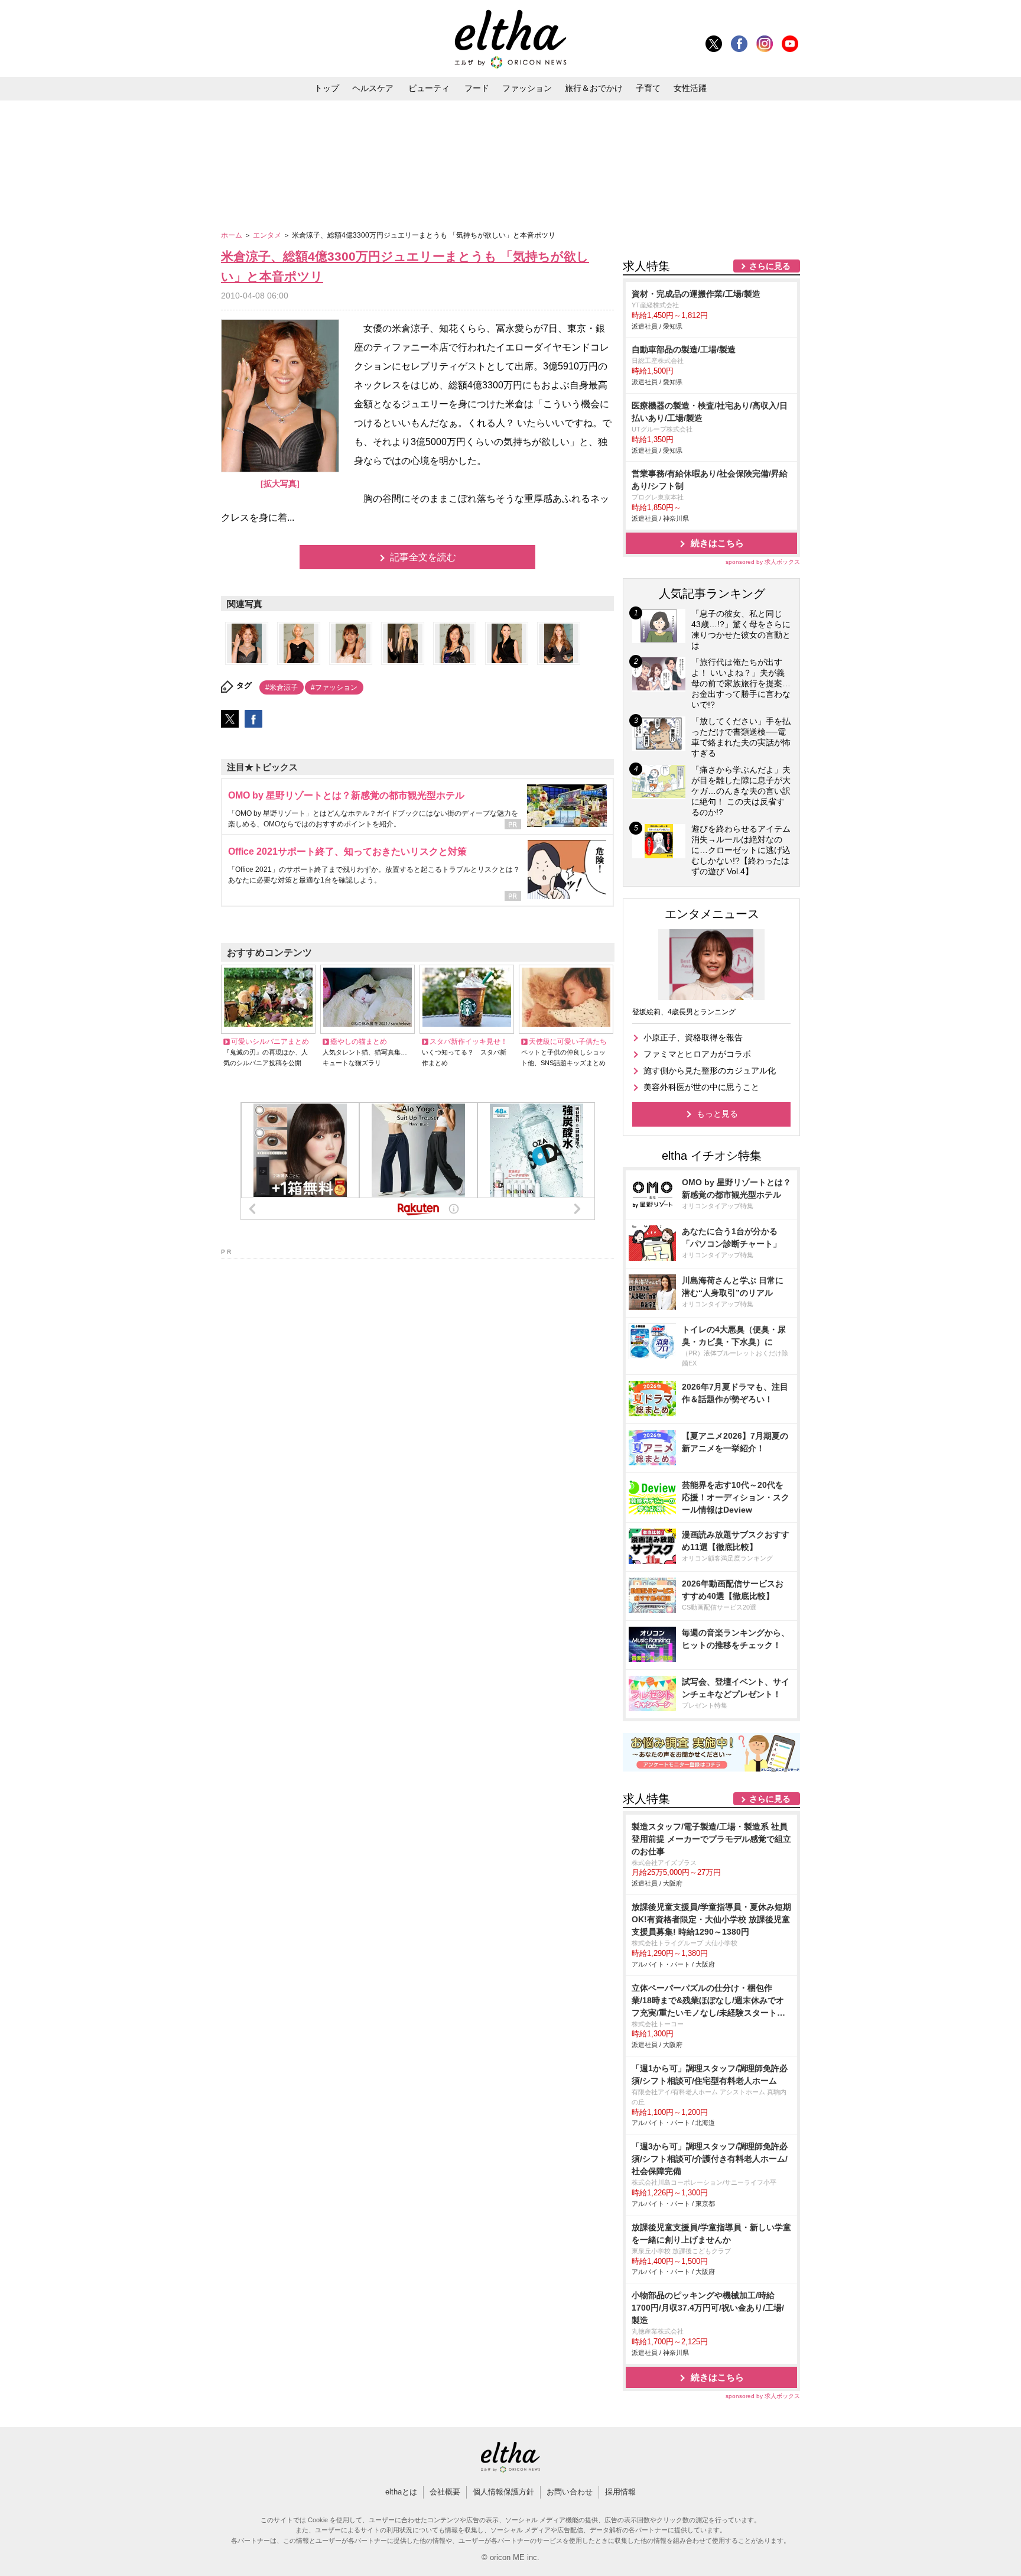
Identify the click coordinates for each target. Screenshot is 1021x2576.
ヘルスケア (373, 88)
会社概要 (445, 2492)
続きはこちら (717, 543)
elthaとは (401, 2492)
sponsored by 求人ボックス (763, 562)
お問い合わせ (570, 2492)
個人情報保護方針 (503, 2492)
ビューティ (429, 88)
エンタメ (268, 235)
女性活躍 (690, 88)
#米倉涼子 (282, 687)
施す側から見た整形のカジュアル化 (710, 1070)
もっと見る (717, 1114)
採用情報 (620, 2492)
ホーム (233, 235)
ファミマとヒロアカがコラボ (697, 1054)
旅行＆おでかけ (594, 88)
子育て (648, 88)
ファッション (527, 88)
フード (477, 88)
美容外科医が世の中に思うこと (701, 1087)
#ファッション (334, 687)
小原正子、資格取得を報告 (693, 1037)
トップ (327, 88)
